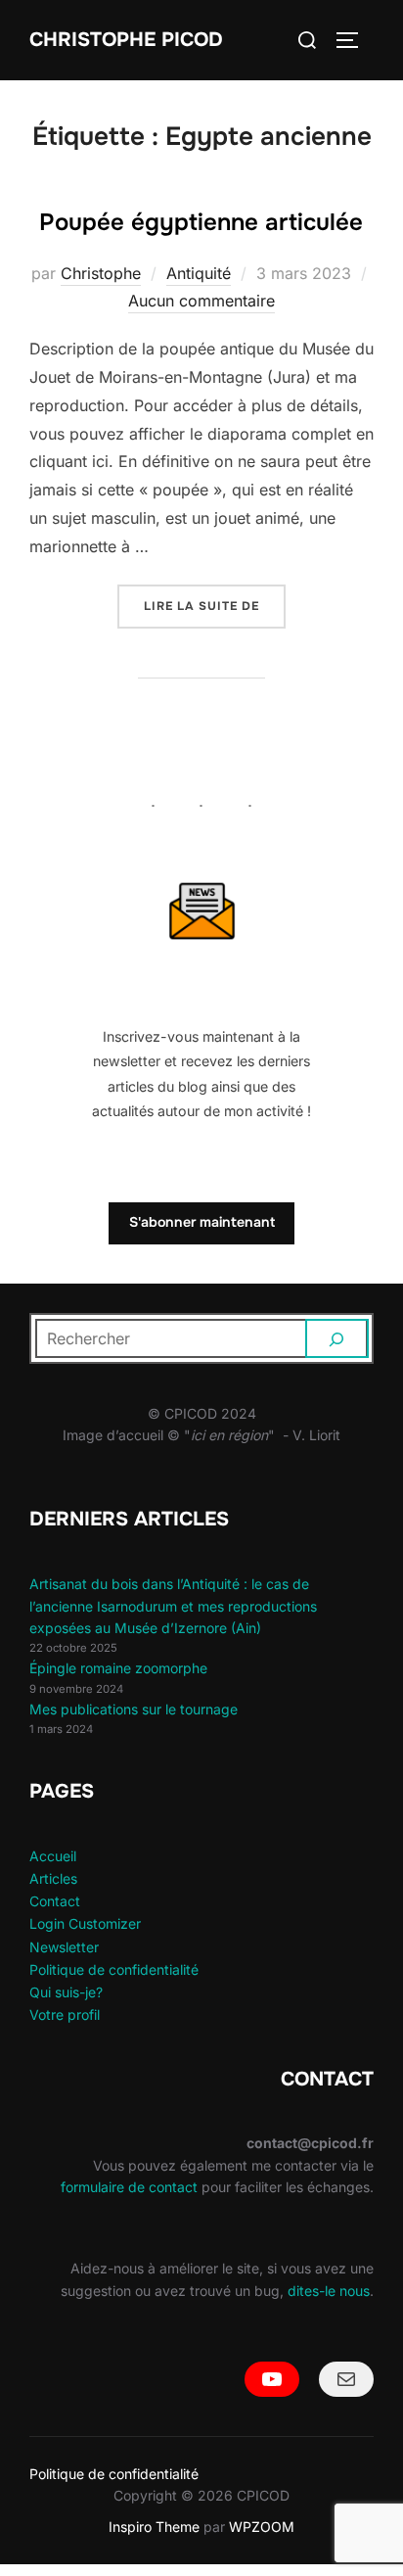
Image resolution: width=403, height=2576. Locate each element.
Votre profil (65, 2014)
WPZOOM (262, 2527)
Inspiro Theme (154, 2527)
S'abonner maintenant (202, 1222)
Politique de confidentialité (114, 1969)
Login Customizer (85, 1923)
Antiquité (199, 273)
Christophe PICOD (126, 40)
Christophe (101, 273)
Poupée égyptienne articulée (201, 222)
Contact (55, 1901)
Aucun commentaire (201, 301)
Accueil (53, 1856)
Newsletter (64, 1947)
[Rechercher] (337, 1338)
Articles (53, 1878)
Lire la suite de (215, 606)
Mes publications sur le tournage (134, 1709)
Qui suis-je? (66, 1992)
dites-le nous (329, 2291)
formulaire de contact (129, 2187)
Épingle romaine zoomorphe (118, 1668)
